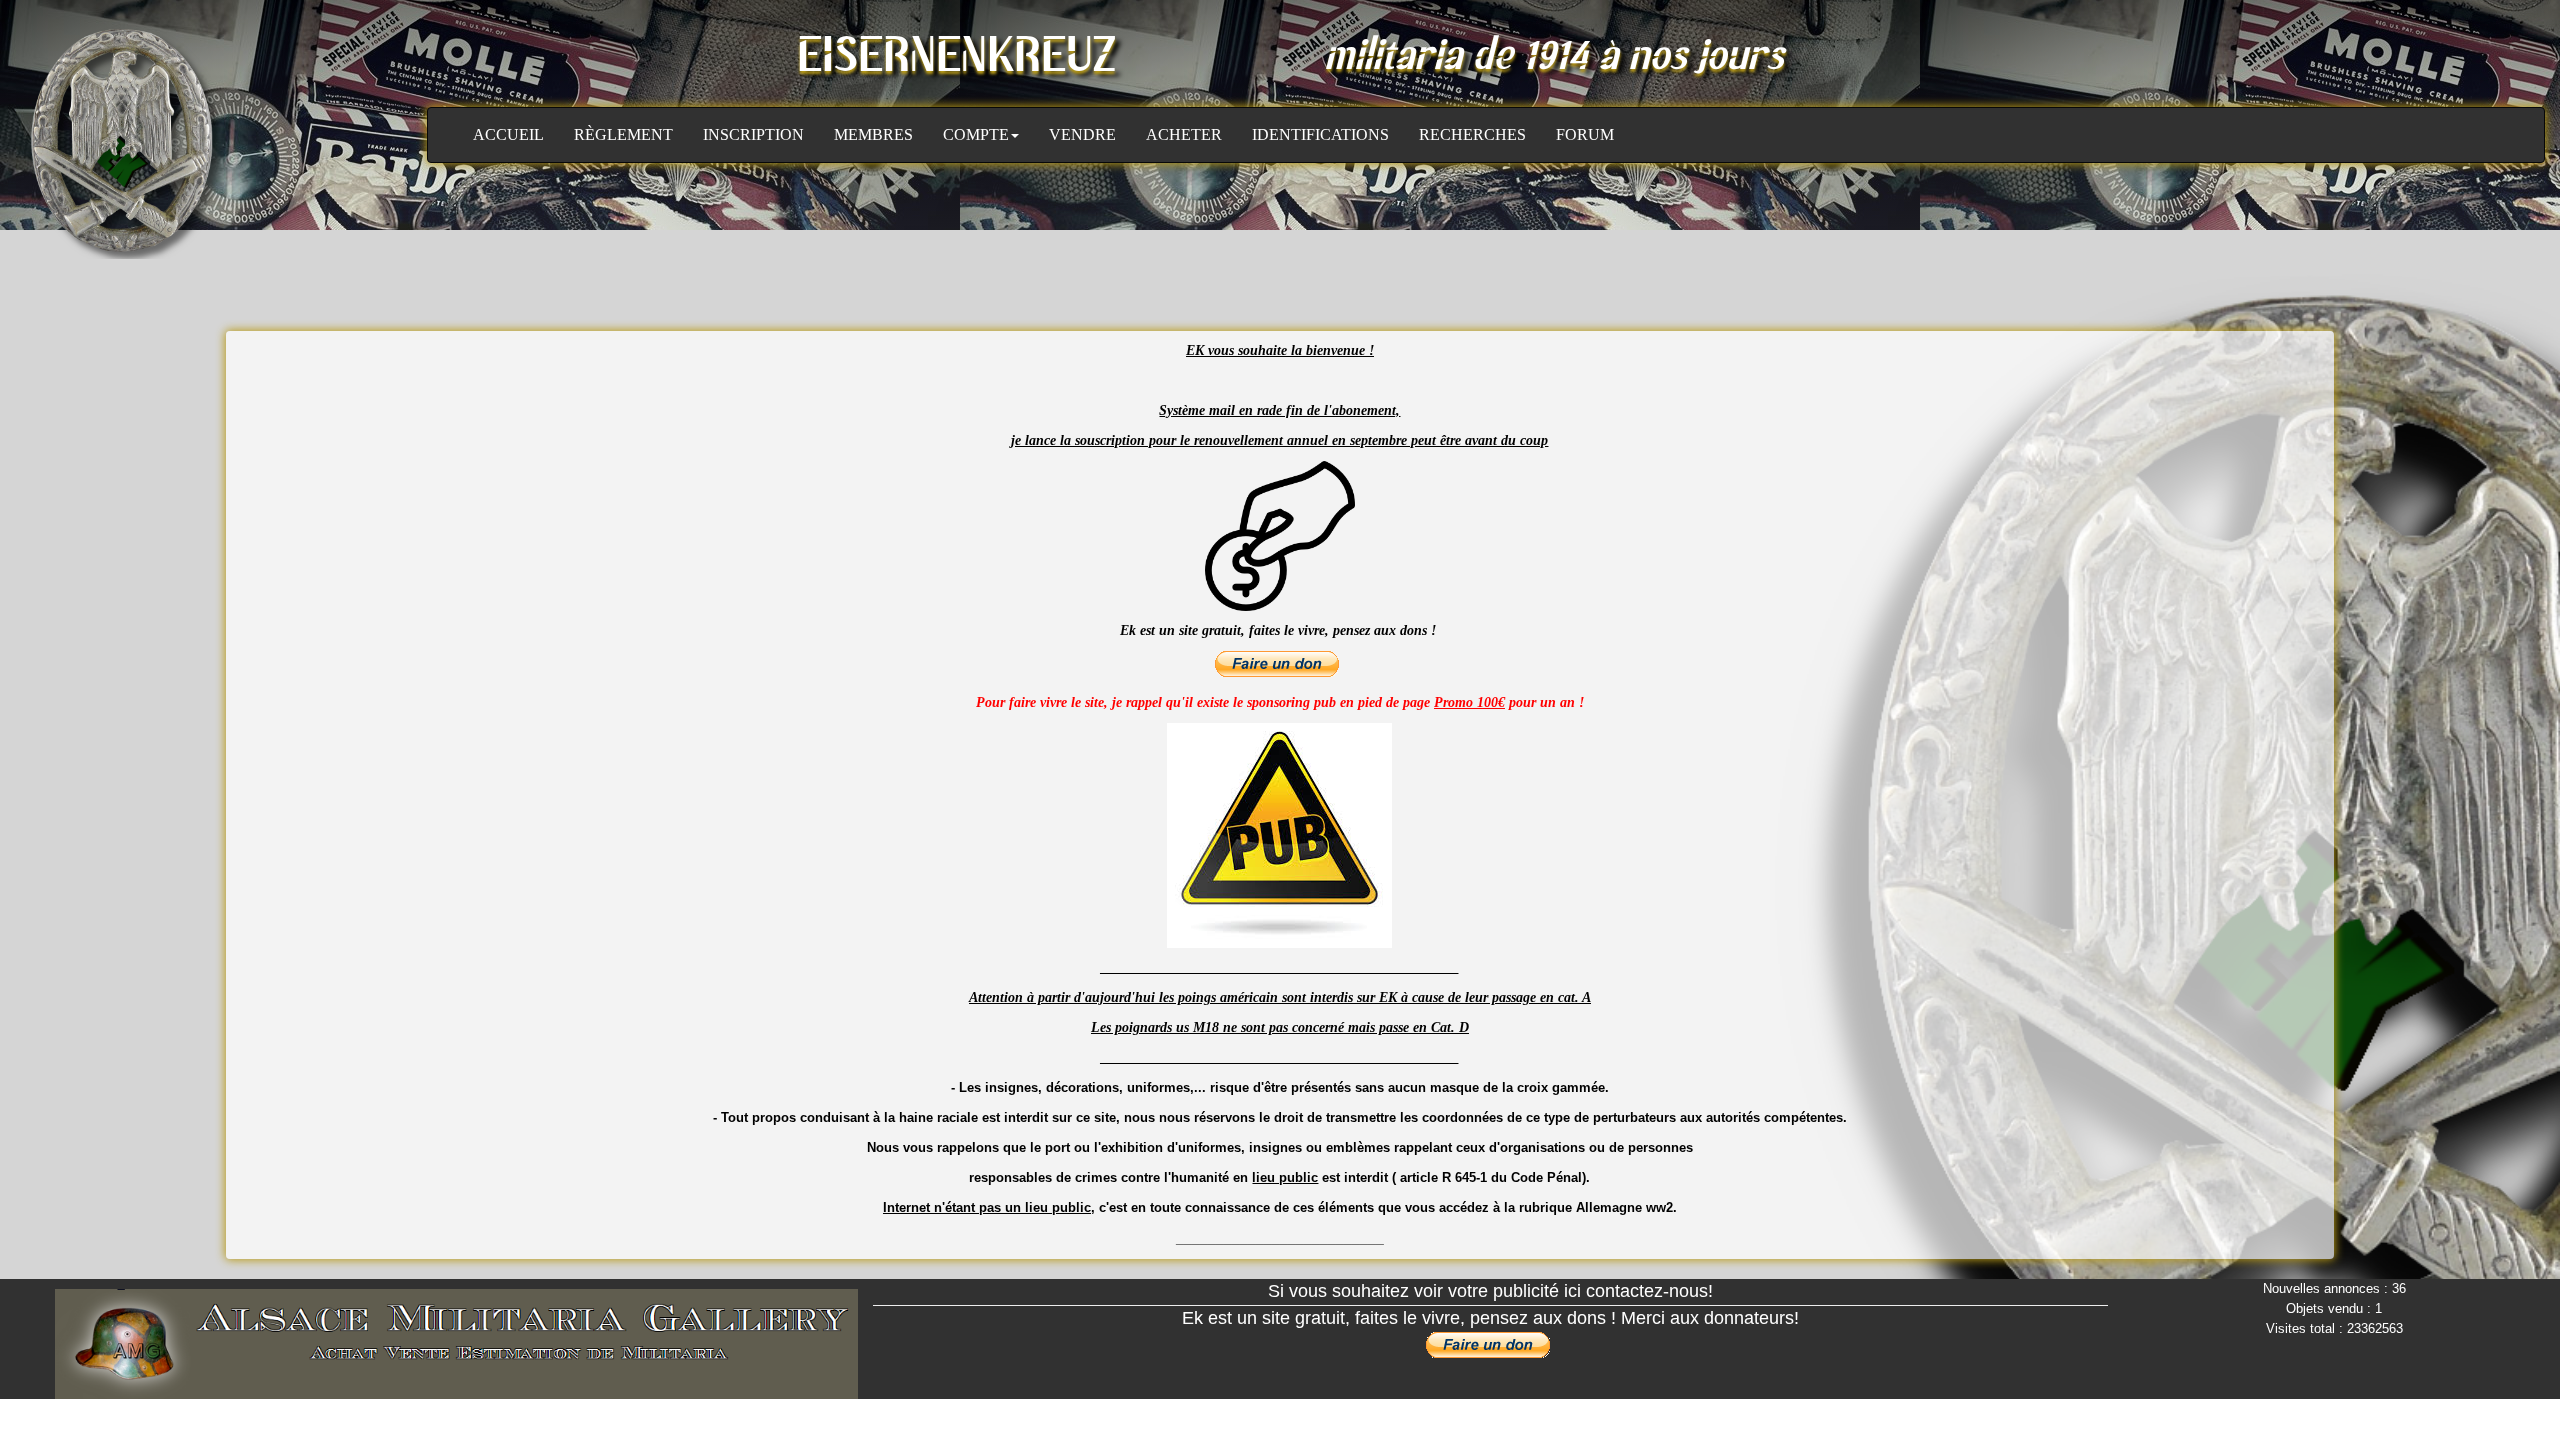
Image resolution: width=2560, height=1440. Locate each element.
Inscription (753, 134)
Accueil (508, 134)
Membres (873, 134)
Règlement (623, 134)
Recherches (1472, 134)
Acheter (1184, 134)
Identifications (1320, 134)
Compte (976, 134)
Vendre (1082, 134)
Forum (1585, 134)
